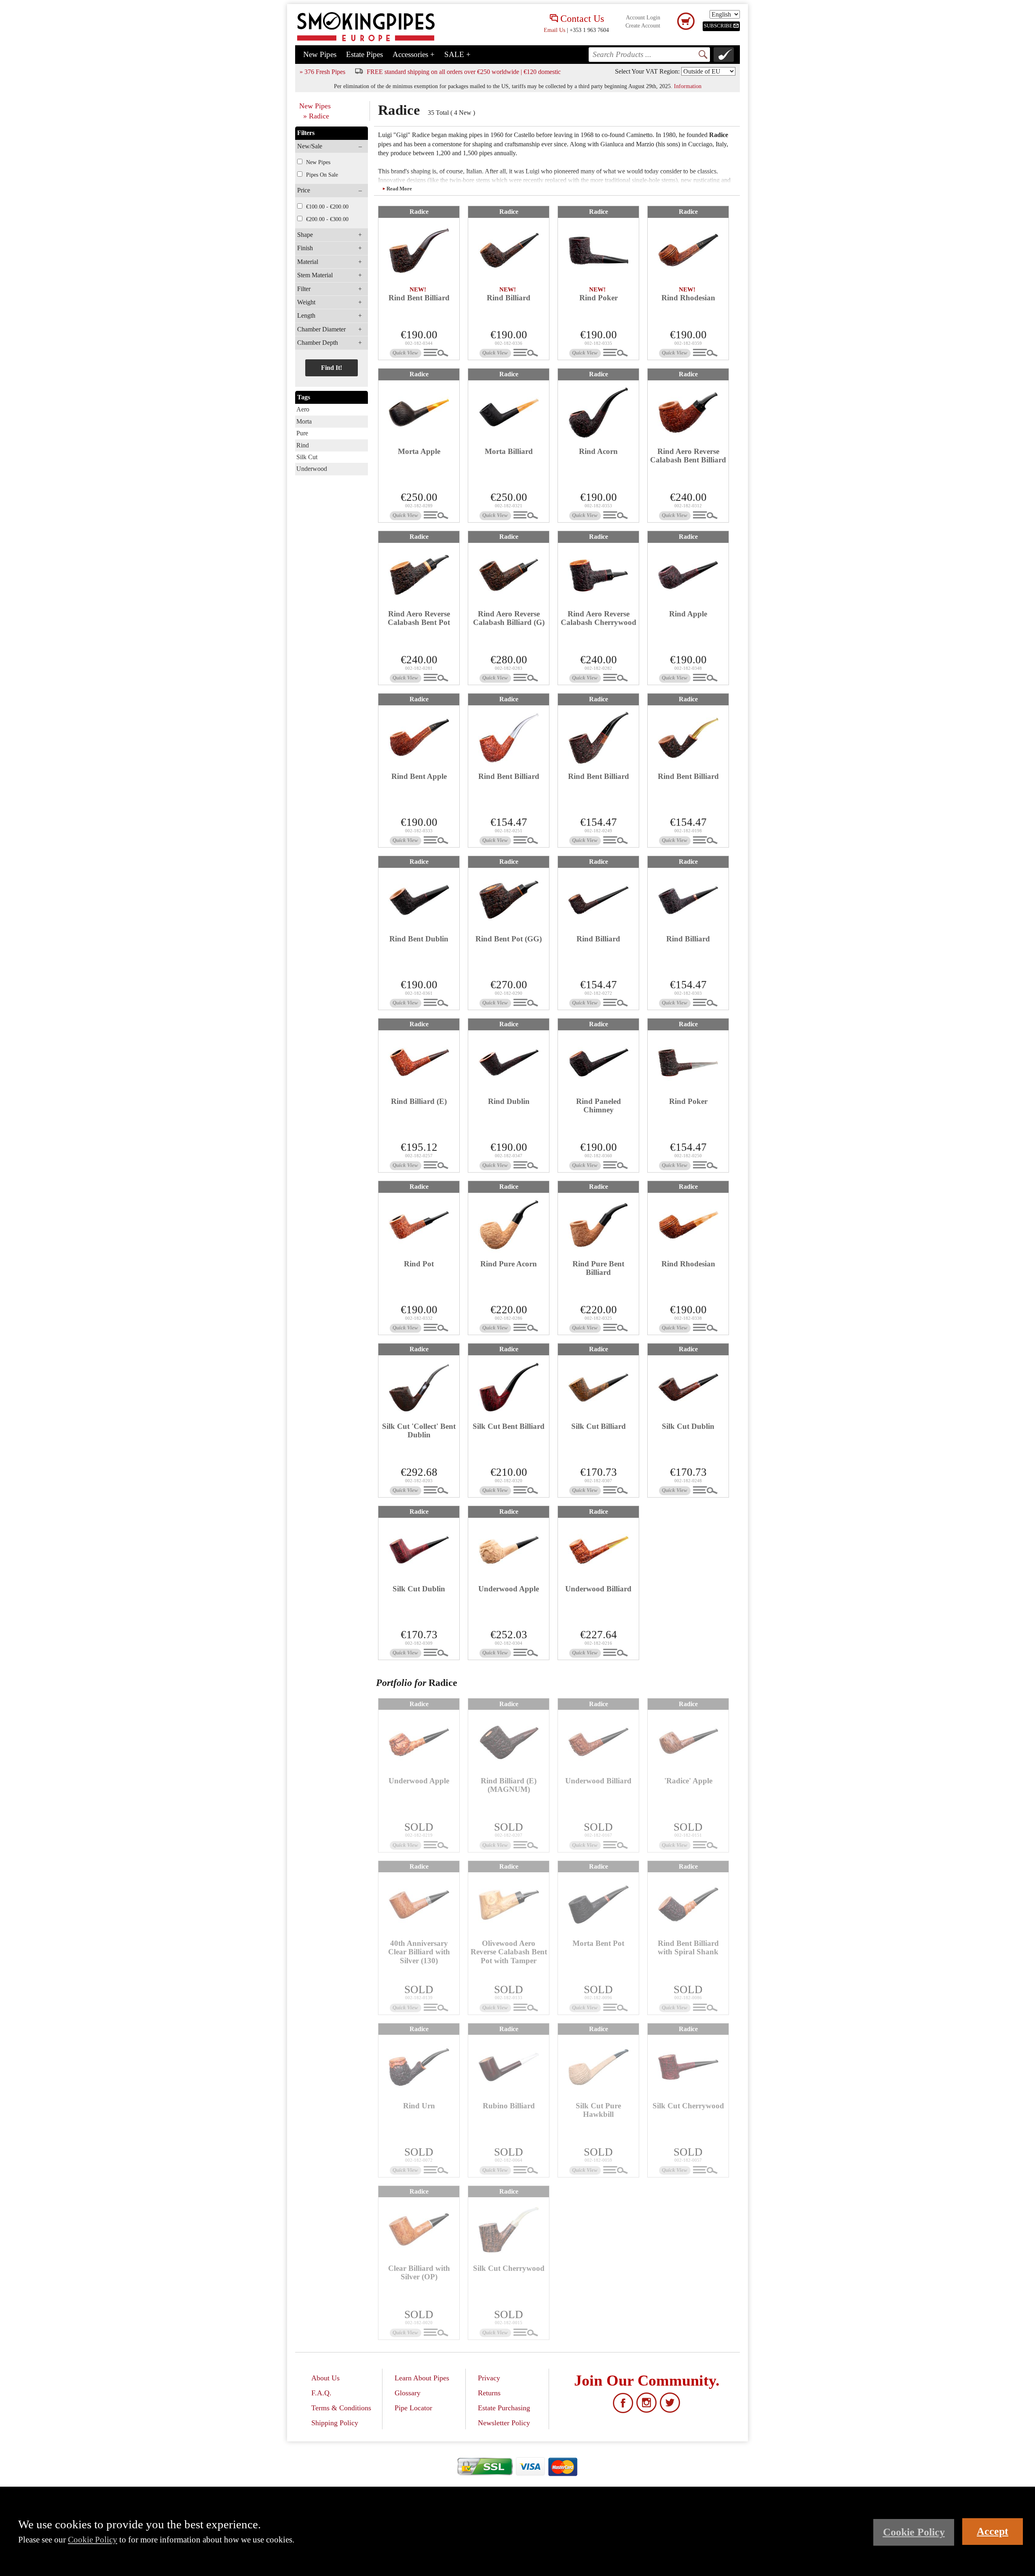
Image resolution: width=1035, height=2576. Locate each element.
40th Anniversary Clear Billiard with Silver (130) (419, 1952)
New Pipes (320, 54)
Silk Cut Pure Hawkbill (598, 2110)
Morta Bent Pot (598, 1943)
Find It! (332, 368)
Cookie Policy (93, 2539)
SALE (457, 54)
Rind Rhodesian (688, 298)
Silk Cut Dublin (688, 1426)
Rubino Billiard (509, 2106)
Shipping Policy (335, 2423)
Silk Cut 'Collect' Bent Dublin (419, 1430)
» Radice (316, 116)
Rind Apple (688, 614)
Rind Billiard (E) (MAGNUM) (509, 1785)
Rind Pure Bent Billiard (598, 1268)
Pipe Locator (413, 2408)
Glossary (408, 2393)
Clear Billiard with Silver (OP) (419, 2272)
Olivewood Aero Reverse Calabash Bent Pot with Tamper (509, 1952)
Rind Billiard (509, 298)
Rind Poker (599, 298)
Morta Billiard (509, 451)
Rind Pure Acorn (509, 1264)
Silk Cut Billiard (599, 1426)
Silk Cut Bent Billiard (509, 1426)
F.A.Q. (321, 2393)
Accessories (414, 54)
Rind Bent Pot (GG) (509, 939)
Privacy (489, 2378)
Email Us (554, 30)
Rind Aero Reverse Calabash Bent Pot (419, 618)
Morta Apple (419, 451)
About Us (325, 2378)
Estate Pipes (364, 54)
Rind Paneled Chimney (599, 1106)
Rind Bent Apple (419, 776)
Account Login (643, 18)
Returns (489, 2393)
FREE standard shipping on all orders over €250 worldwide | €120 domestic (464, 72)
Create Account (643, 26)
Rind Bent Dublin (419, 939)
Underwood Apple (509, 1589)
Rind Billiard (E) (419, 1101)
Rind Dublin (509, 1101)
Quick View (405, 353)
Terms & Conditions (341, 2408)
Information (688, 86)
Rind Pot (419, 1264)
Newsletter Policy (504, 2423)
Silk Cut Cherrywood (688, 2106)
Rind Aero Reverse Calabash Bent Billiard (688, 456)
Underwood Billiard (598, 1589)
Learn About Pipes (422, 2378)
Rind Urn (419, 2106)
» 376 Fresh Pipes (322, 72)
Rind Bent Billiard (419, 298)
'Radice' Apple (688, 1781)
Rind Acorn (598, 451)
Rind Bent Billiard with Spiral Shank (688, 1947)
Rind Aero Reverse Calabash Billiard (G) (509, 618)
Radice (419, 212)
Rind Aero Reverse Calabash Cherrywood (599, 618)
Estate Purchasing (504, 2408)
